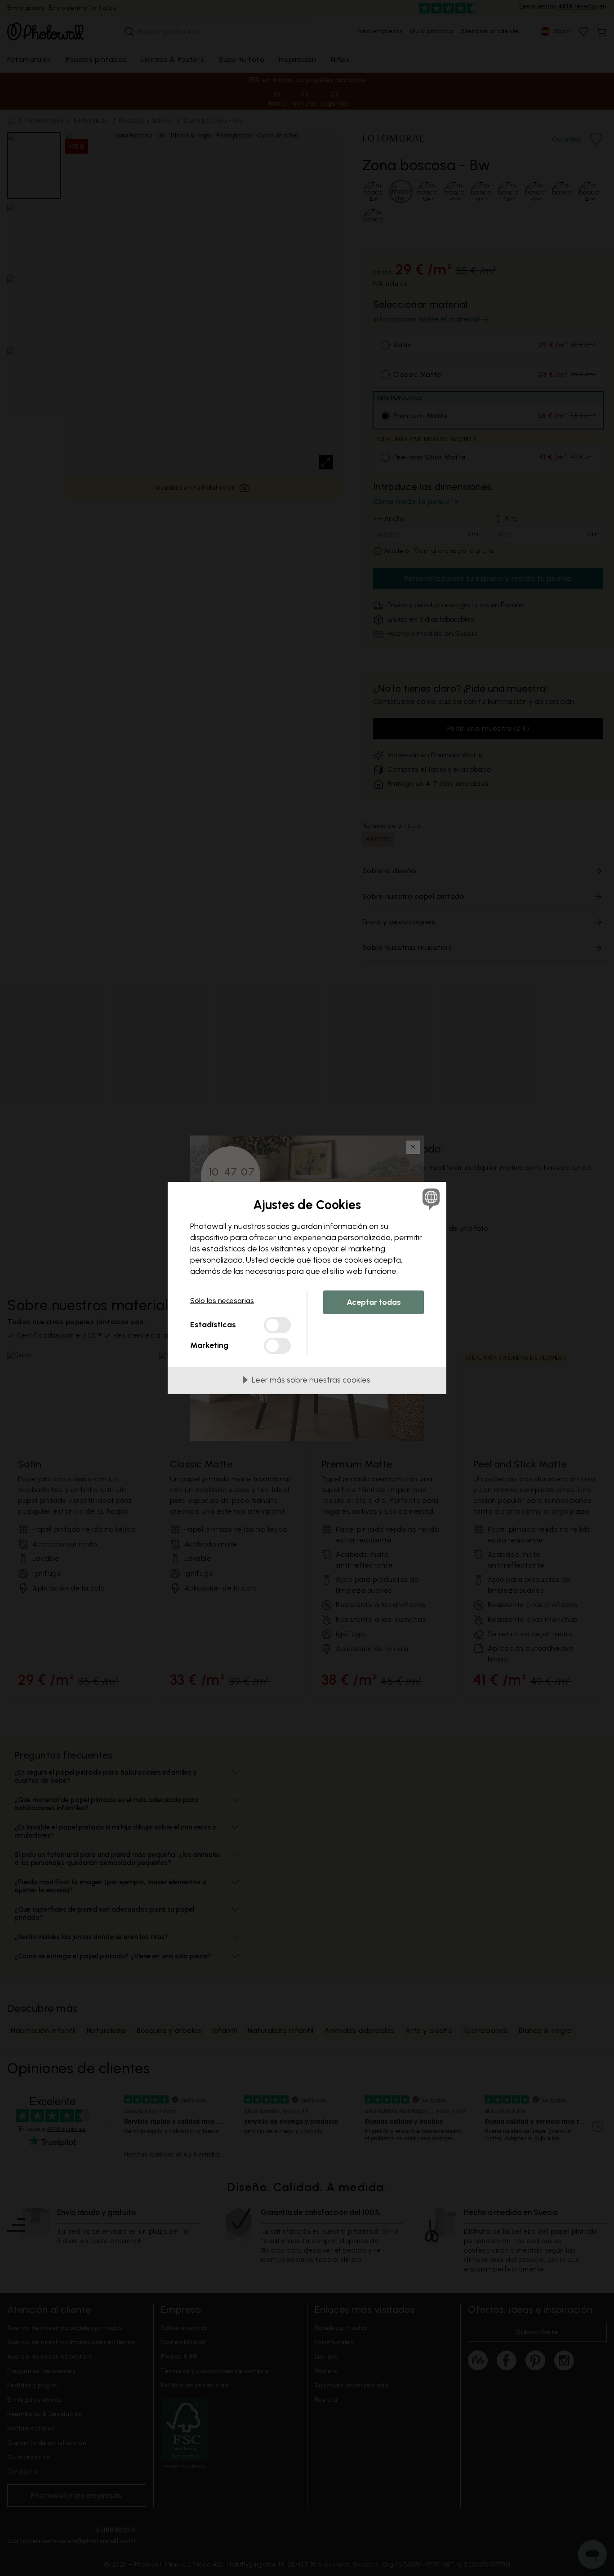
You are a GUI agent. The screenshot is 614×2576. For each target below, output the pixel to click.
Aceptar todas (374, 1302)
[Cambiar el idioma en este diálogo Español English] (429, 1199)
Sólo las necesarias (222, 1301)
